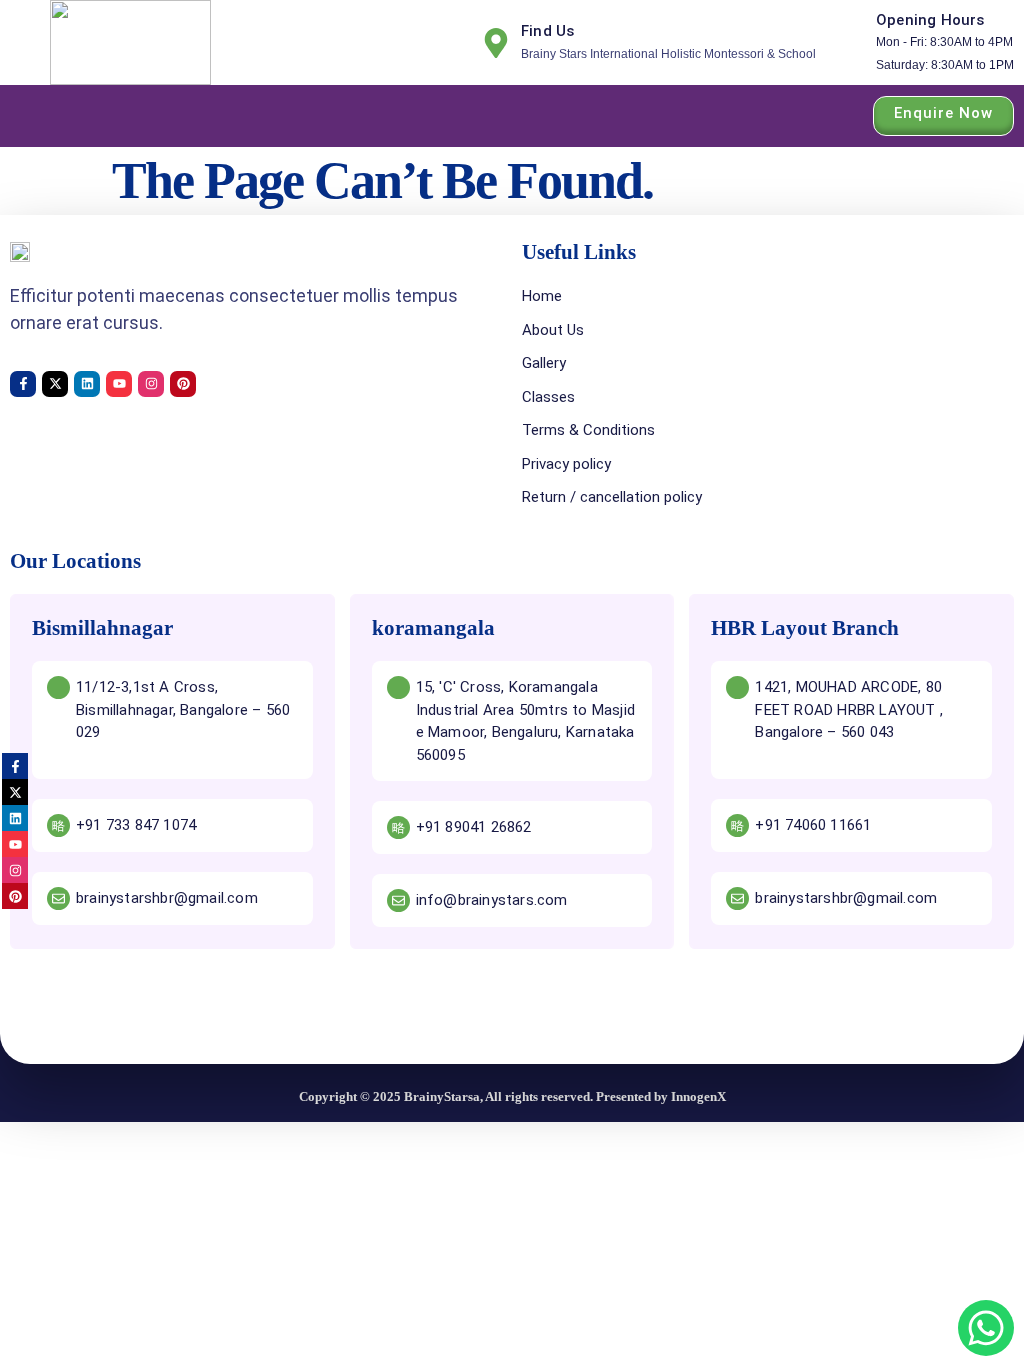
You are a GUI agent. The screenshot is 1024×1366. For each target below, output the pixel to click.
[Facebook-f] (23, 384)
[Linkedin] (87, 384)
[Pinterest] (183, 384)
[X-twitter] (55, 384)
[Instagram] (151, 384)
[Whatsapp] (986, 1328)
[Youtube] (119, 384)
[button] (28, 116)
